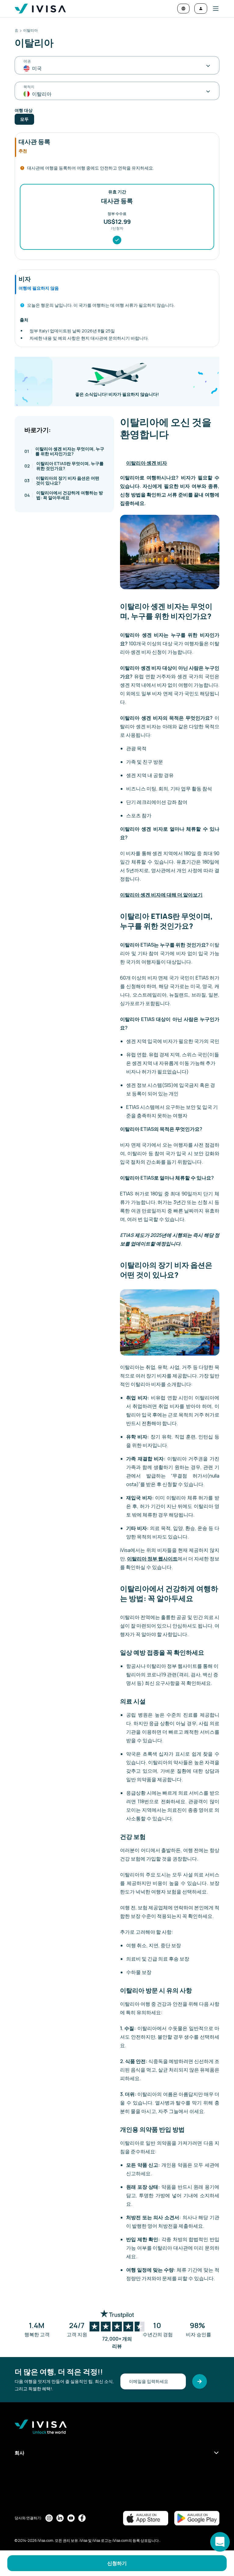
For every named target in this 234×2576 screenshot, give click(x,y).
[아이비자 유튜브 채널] (71, 2518)
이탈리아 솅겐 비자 (147, 463)
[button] (213, 9)
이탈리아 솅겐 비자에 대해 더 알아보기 (161, 895)
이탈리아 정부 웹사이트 (152, 1559)
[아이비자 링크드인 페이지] (60, 2518)
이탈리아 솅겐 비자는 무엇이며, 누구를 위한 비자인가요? (64, 451)
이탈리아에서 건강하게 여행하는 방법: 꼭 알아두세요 (64, 495)
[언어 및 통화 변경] (183, 9)
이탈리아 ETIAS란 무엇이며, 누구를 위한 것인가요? (64, 466)
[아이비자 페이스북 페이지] (82, 2518)
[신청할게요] (200, 2381)
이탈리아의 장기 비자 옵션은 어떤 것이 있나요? (62, 480)
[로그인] (201, 9)
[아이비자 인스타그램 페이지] (49, 2518)
